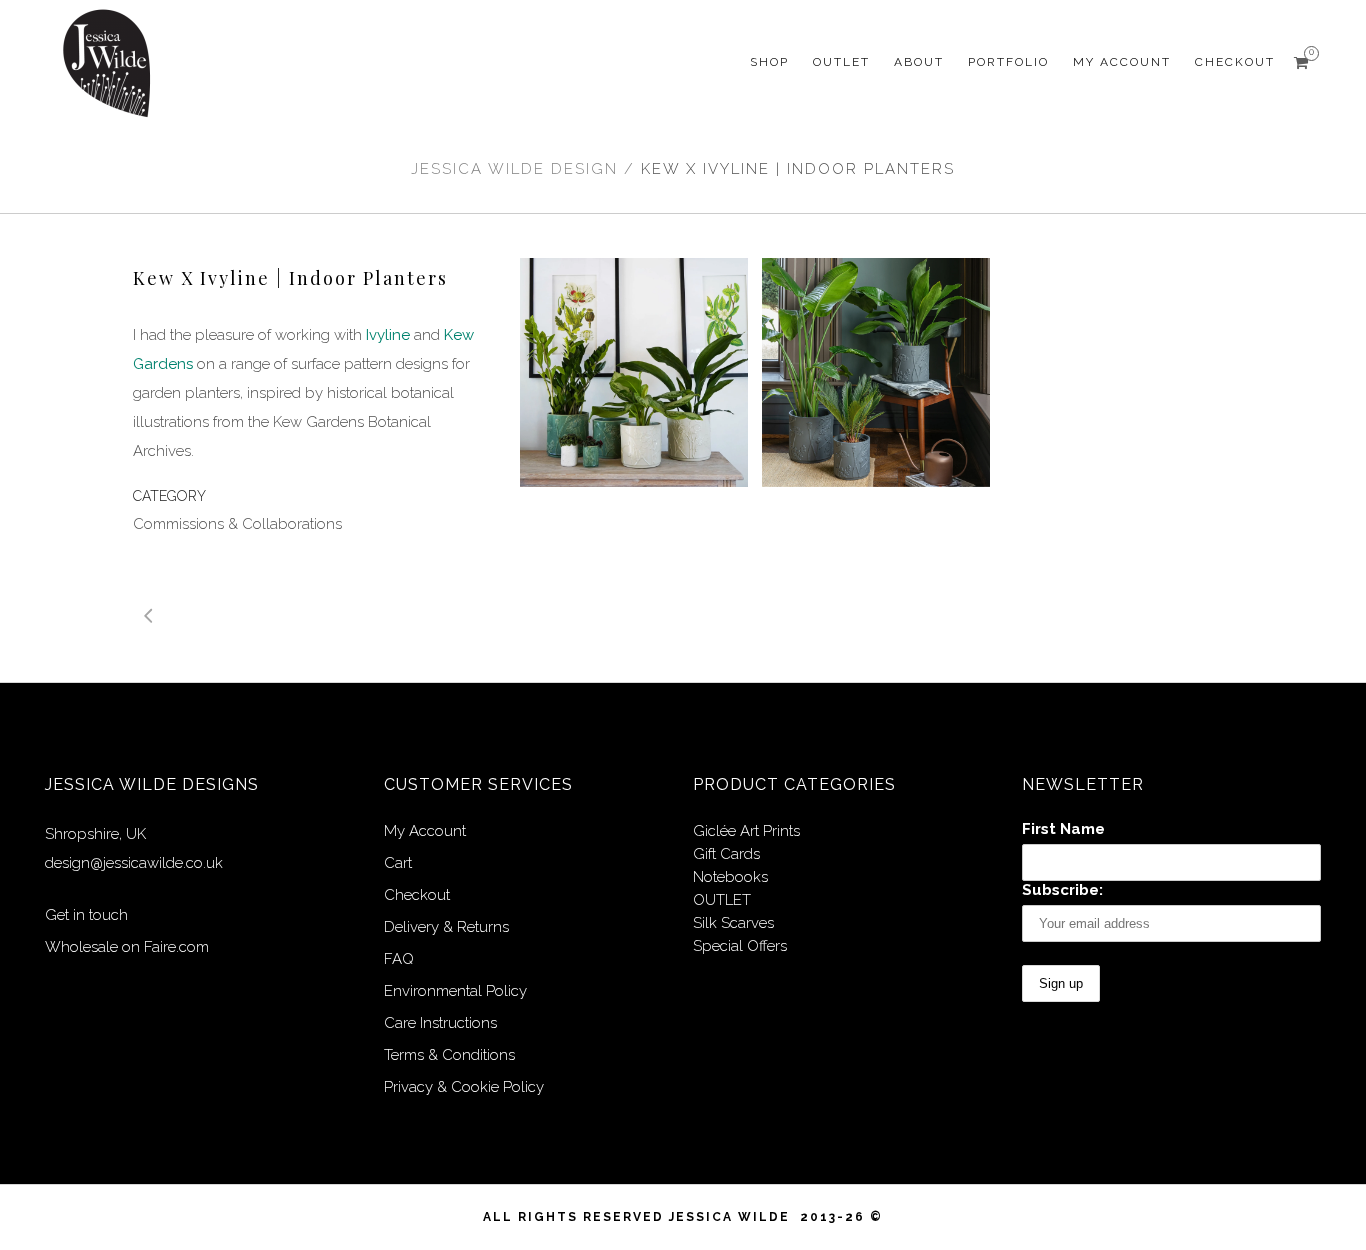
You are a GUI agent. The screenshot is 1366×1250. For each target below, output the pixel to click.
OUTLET (722, 900)
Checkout (417, 895)
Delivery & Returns (446, 927)
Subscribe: (1062, 890)
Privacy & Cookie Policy (464, 1087)
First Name (1063, 829)
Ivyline (388, 335)
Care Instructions (440, 1023)
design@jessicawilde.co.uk (134, 863)
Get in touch (86, 915)
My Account (425, 831)
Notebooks (730, 877)
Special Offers (740, 946)
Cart (398, 863)
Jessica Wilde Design (514, 169)
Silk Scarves (733, 923)
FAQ (399, 959)
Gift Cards (726, 854)
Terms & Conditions (449, 1055)
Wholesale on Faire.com (127, 947)
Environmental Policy (455, 991)
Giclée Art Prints (746, 831)
